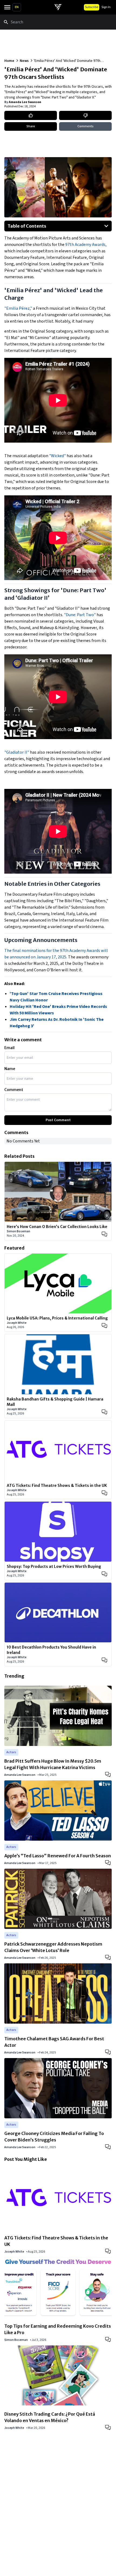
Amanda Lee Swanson (25, 102)
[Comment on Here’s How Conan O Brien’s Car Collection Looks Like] (104, 1234)
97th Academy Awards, (86, 245)
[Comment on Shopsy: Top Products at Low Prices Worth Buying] (104, 1574)
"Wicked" (57, 456)
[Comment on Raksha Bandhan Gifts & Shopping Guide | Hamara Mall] (104, 1412)
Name (10, 1069)
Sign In (106, 7)
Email (9, 1048)
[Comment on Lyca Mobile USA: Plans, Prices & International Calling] (104, 1326)
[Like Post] (31, 115)
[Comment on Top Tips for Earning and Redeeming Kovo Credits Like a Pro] (108, 2339)
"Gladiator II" (17, 752)
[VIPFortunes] (58, 7)
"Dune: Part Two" (80, 615)
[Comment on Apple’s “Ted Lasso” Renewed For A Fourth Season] (108, 1862)
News (24, 61)
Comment (14, 1090)
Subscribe (92, 7)
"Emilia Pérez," (19, 308)
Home (9, 61)
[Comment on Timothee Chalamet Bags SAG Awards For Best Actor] (108, 2052)
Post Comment (58, 1120)
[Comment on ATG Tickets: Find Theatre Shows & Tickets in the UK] (104, 1493)
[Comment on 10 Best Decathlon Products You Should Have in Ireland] (104, 1660)
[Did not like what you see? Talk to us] (85, 115)
